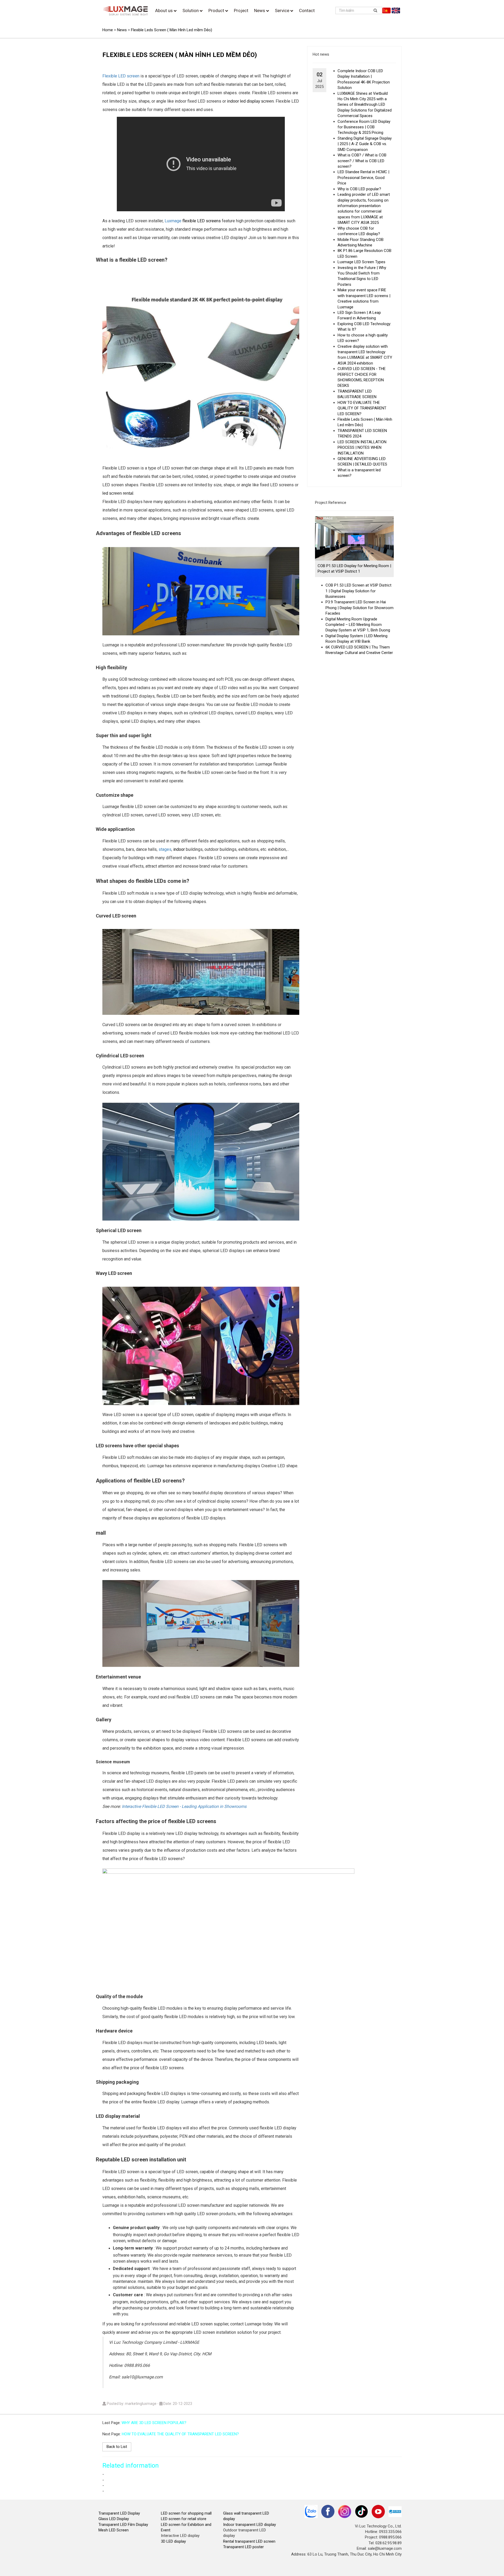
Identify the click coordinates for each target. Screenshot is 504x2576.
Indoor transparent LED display (250, 2525)
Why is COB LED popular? (359, 189)
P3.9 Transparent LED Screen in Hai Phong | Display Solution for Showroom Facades (359, 608)
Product (217, 10)
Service (283, 10)
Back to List (117, 2447)
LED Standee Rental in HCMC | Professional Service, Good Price (363, 178)
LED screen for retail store (184, 2519)
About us (164, 10)
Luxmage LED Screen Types (361, 262)
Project (241, 10)
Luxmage (173, 221)
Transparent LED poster (243, 2547)
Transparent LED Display (119, 2513)
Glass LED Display (114, 2519)
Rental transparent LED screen (249, 2541)
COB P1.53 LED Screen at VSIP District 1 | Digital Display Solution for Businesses (358, 591)
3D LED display (173, 2541)
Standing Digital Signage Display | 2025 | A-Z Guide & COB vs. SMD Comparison (365, 144)
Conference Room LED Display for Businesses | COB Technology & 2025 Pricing (364, 127)
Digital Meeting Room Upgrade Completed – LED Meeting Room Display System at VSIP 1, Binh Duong (358, 625)
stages (165, 849)
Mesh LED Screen (114, 2530)
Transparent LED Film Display (123, 2525)
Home (108, 30)
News (260, 10)
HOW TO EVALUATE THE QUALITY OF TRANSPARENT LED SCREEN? (362, 408)
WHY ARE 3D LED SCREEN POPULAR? (154, 2423)
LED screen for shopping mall (186, 2513)
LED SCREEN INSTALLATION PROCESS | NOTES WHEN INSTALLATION (362, 448)
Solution (191, 10)
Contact (307, 10)
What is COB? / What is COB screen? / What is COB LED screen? (362, 161)
